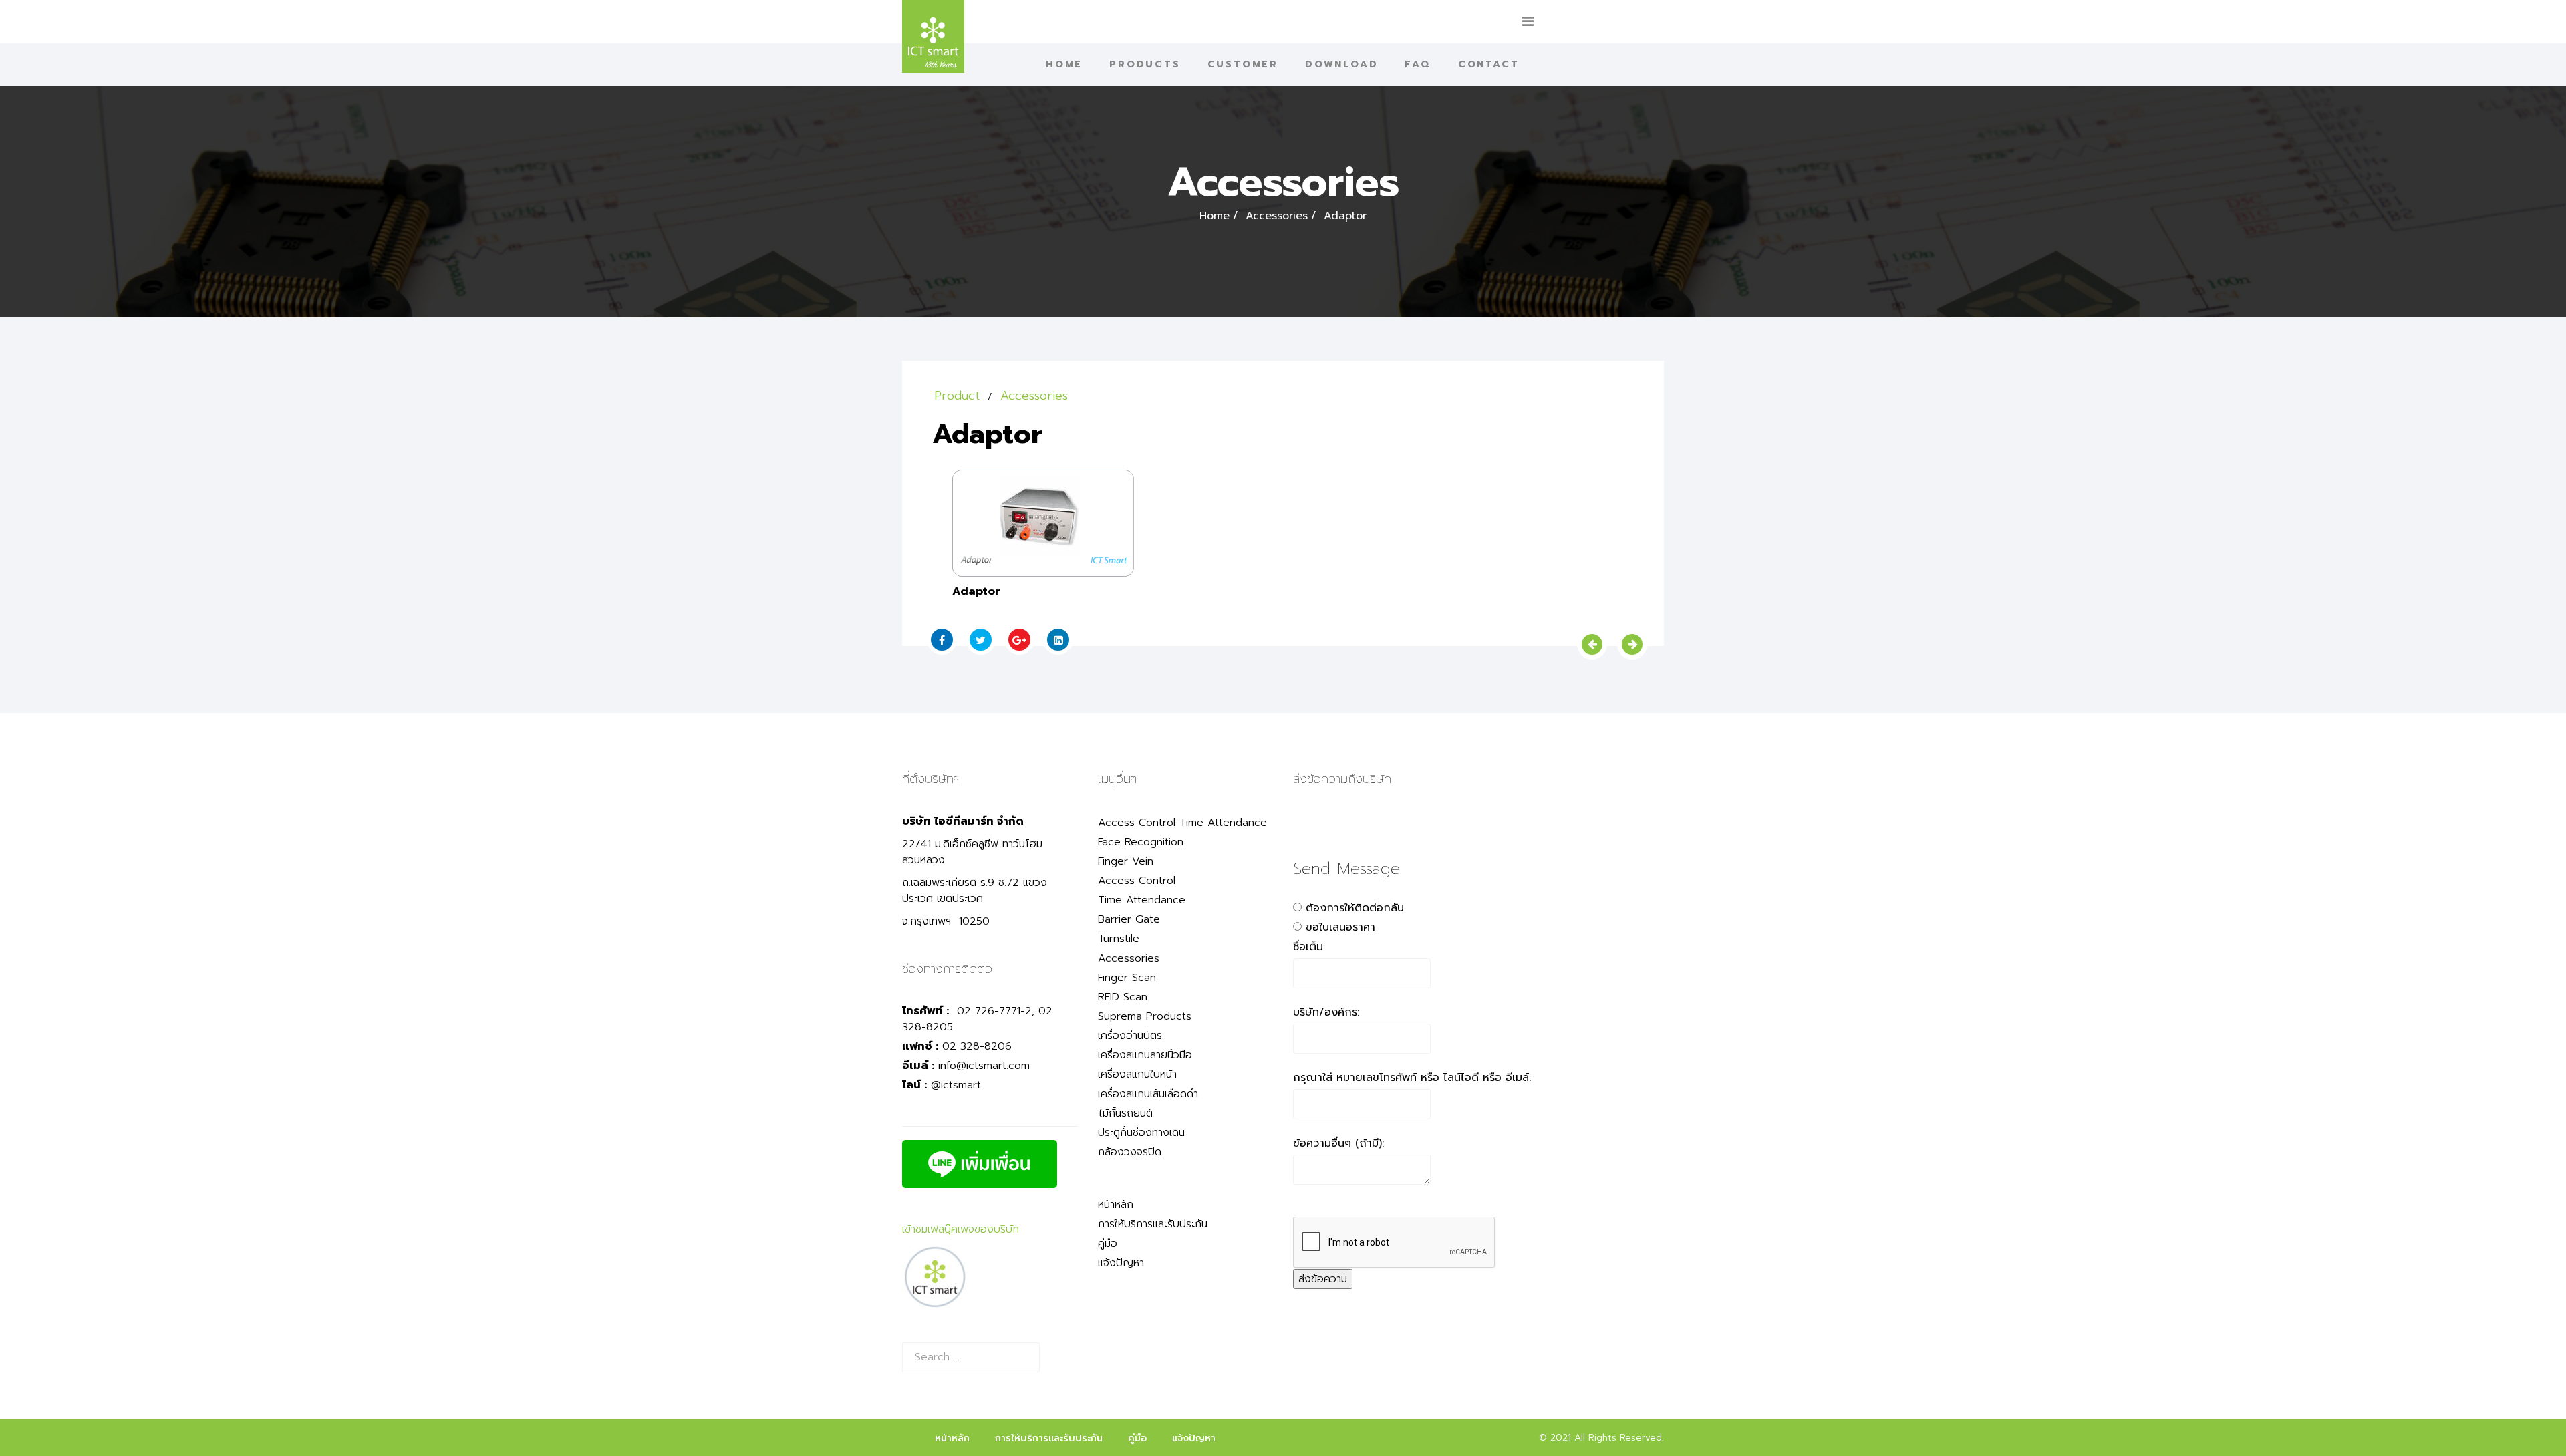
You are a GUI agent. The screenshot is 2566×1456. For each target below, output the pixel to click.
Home (1064, 64)
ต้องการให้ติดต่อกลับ (1355, 908)
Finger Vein (1126, 861)
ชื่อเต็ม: (1309, 947)
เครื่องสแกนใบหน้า (1137, 1074)
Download (1341, 64)
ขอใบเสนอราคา (1340, 927)
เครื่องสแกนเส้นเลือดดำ (1148, 1094)
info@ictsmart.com (984, 1066)
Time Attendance (1142, 900)
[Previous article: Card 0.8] (1592, 644)
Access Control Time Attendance (1182, 823)
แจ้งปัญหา (1121, 1263)
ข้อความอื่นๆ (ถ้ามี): (1338, 1143)
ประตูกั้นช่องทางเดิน (1141, 1133)
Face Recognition (1141, 842)
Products (1145, 64)
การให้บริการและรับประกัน (1153, 1224)
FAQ (1418, 64)
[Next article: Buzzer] (1632, 644)
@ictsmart (956, 1085)
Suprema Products (1145, 1016)
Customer (1243, 64)
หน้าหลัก (1116, 1205)
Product (957, 396)
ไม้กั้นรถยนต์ (1125, 1113)
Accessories (1277, 216)
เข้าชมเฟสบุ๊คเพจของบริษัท (961, 1229)
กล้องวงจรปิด (1130, 1152)
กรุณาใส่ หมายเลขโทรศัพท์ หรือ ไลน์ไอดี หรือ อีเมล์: (1412, 1078)
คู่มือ (1108, 1244)
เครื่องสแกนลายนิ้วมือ (1145, 1055)
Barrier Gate (1129, 919)
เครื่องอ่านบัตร (1130, 1036)
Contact (1489, 64)
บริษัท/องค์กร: (1326, 1012)
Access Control (1137, 881)
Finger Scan (1127, 978)
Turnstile (1119, 939)
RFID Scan (1123, 997)
